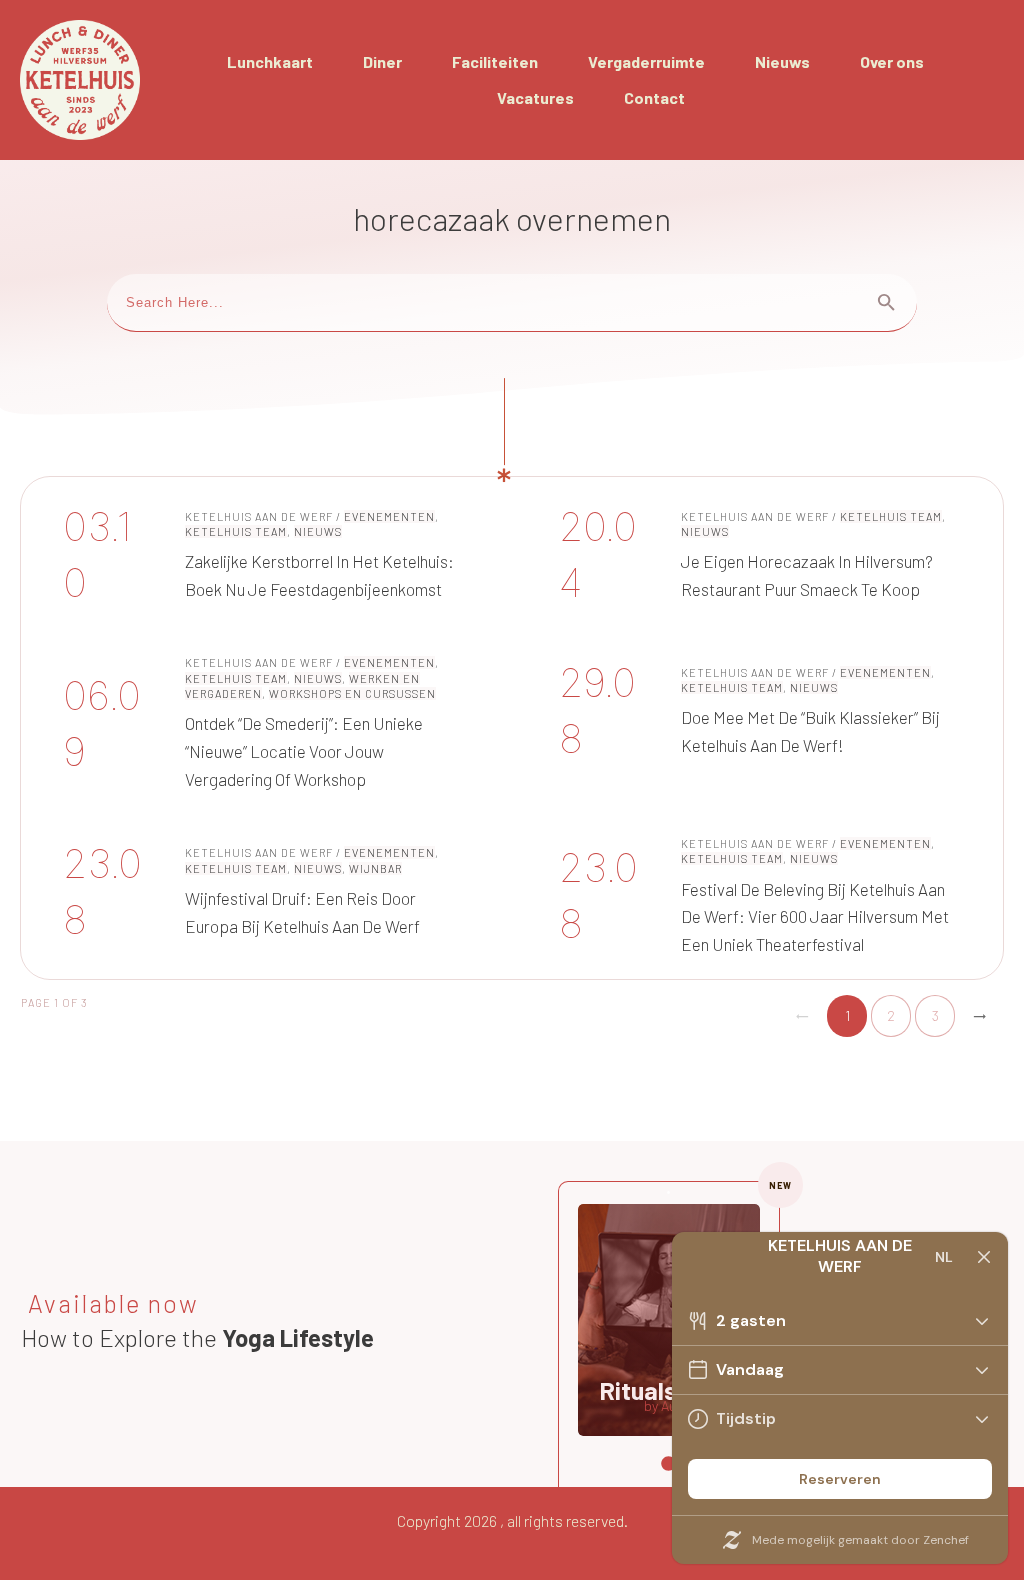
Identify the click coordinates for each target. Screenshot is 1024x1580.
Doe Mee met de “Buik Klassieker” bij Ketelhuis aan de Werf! (760, 723)
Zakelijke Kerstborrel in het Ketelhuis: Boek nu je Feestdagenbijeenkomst (264, 555)
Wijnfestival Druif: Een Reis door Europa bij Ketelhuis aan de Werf (264, 896)
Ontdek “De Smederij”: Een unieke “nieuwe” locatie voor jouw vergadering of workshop (264, 723)
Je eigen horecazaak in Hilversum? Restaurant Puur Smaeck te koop (760, 555)
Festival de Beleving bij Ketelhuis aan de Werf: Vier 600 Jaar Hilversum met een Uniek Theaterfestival (760, 896)
